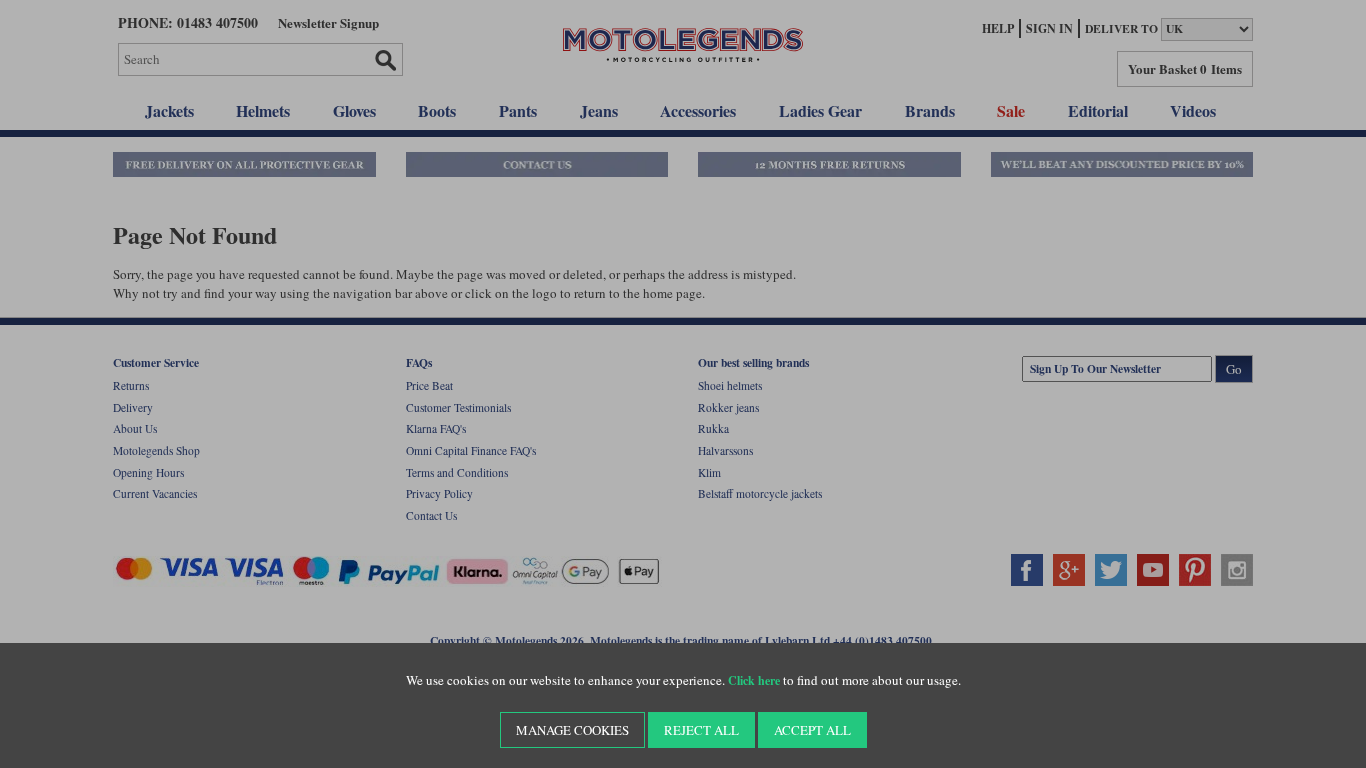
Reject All (701, 730)
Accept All (812, 730)
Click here (754, 680)
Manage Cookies (572, 730)
